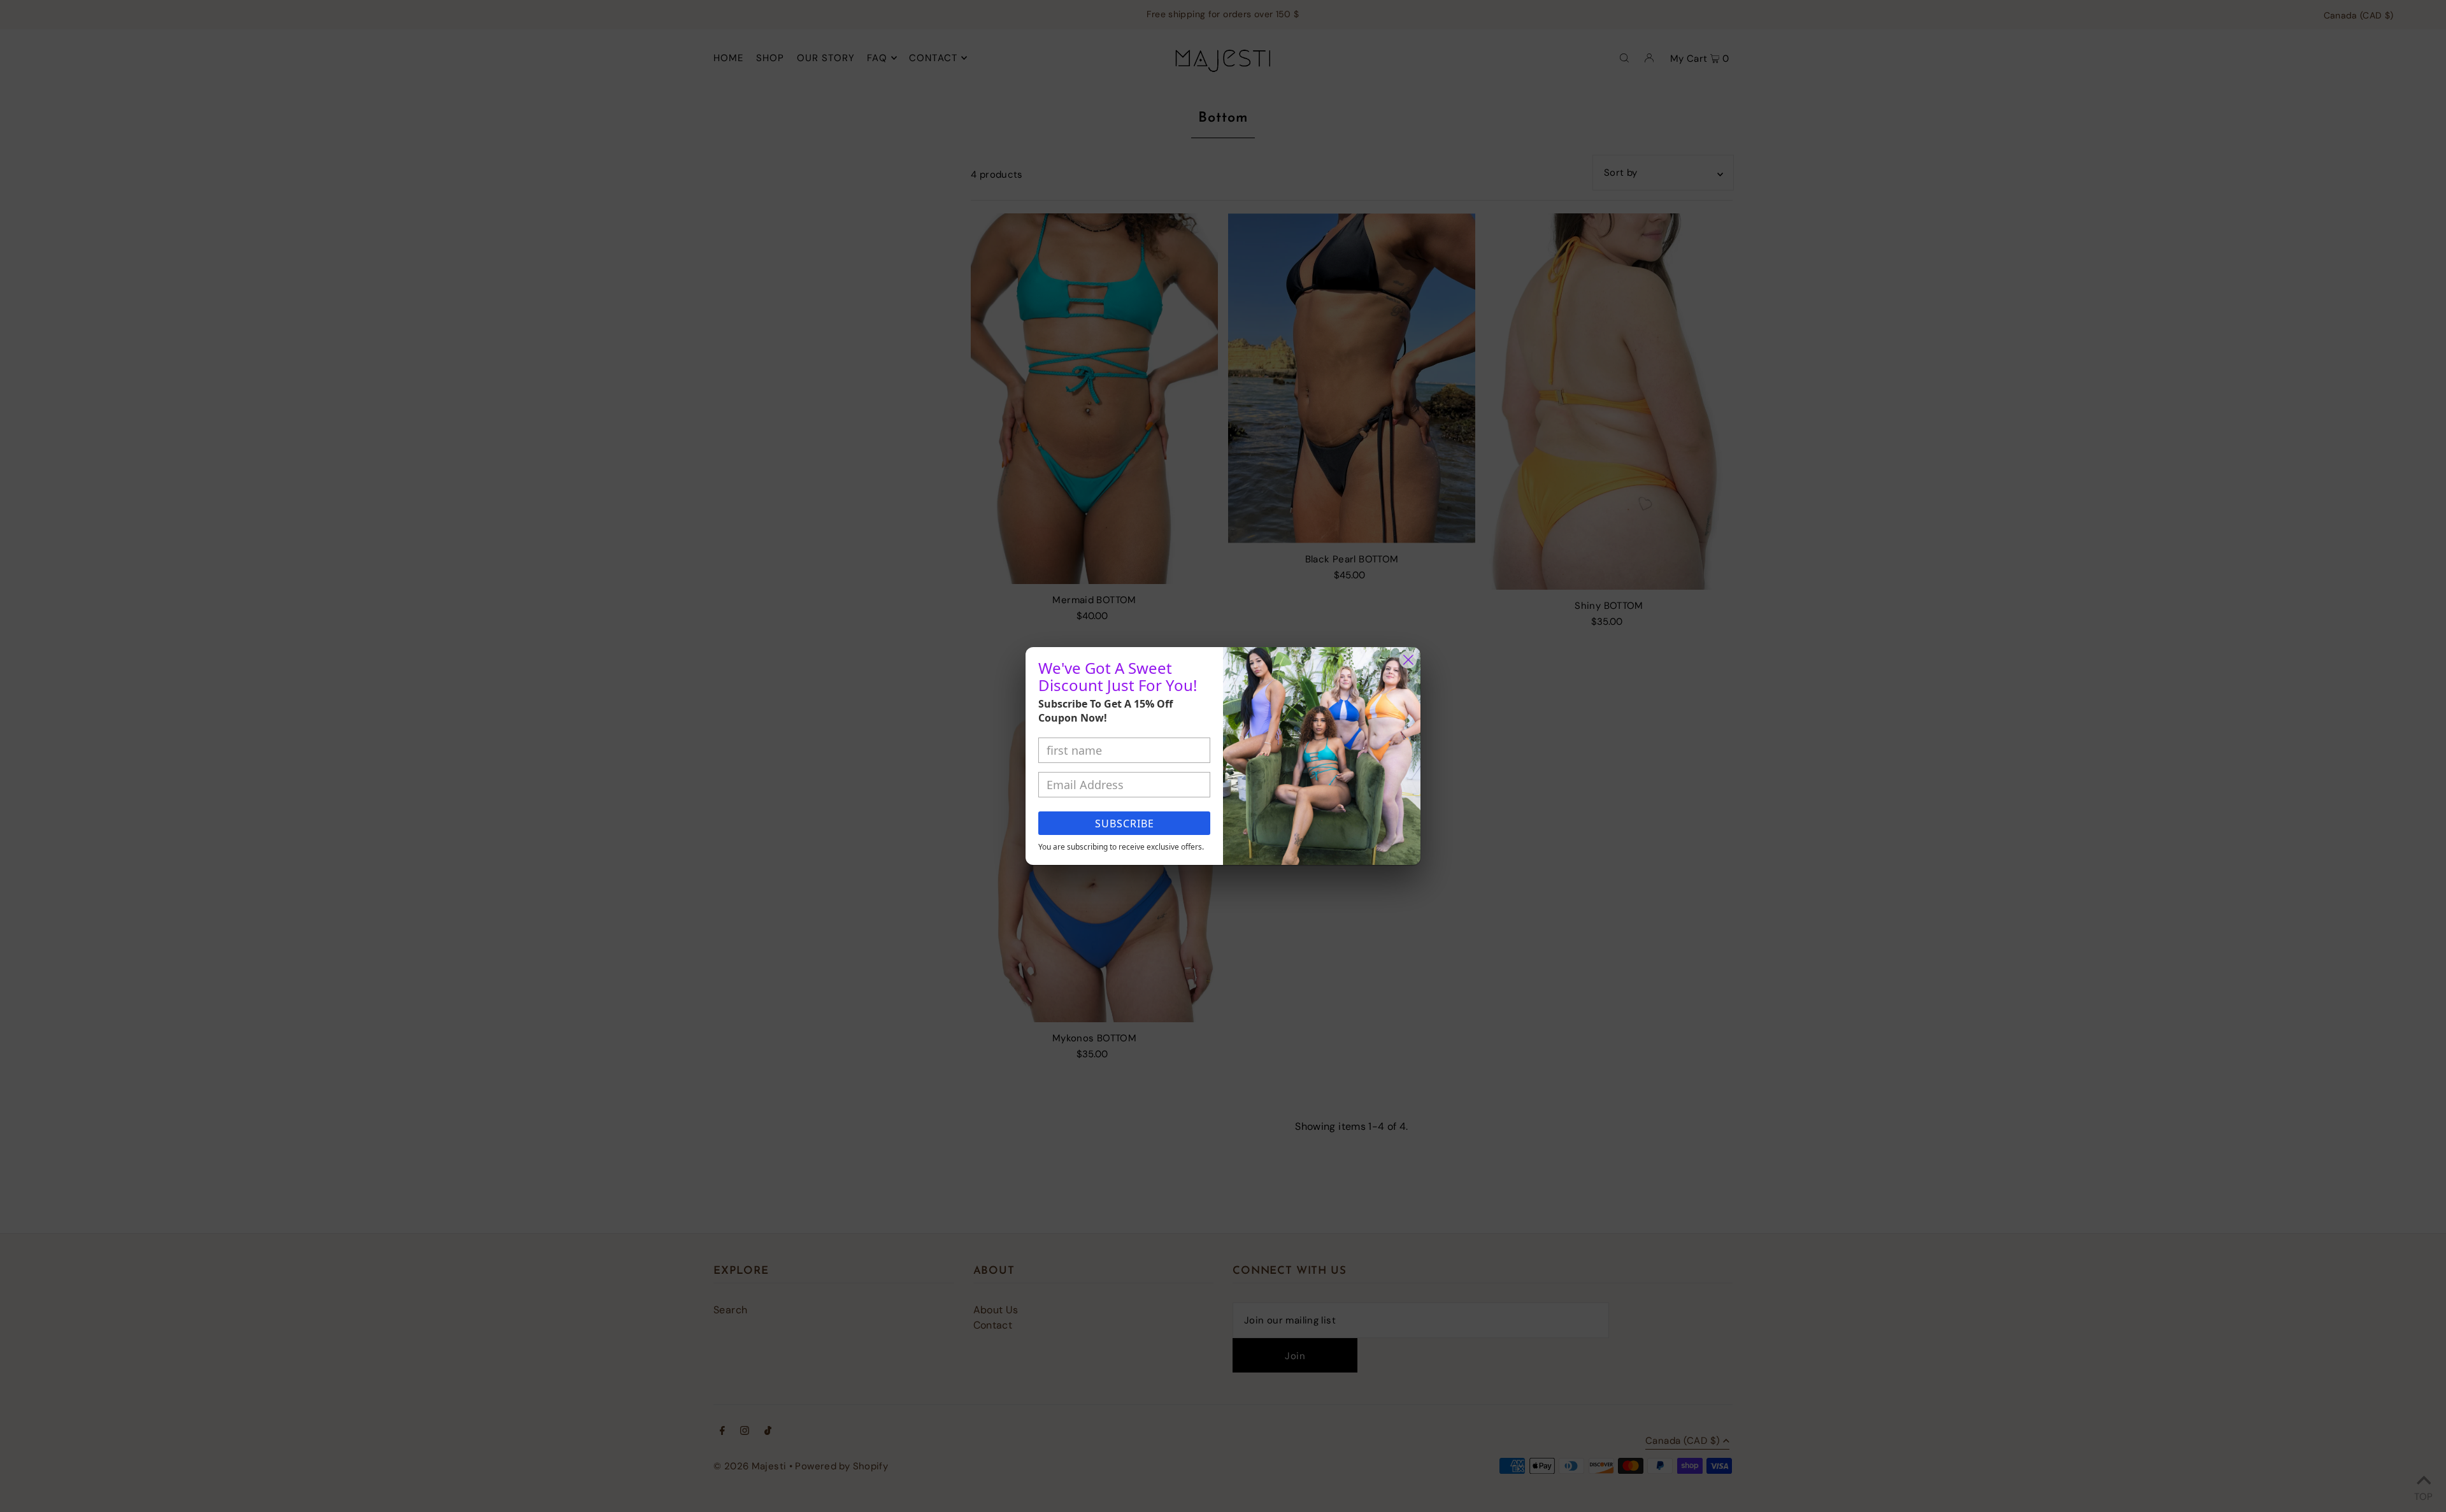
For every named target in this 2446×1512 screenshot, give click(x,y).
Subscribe (1125, 824)
